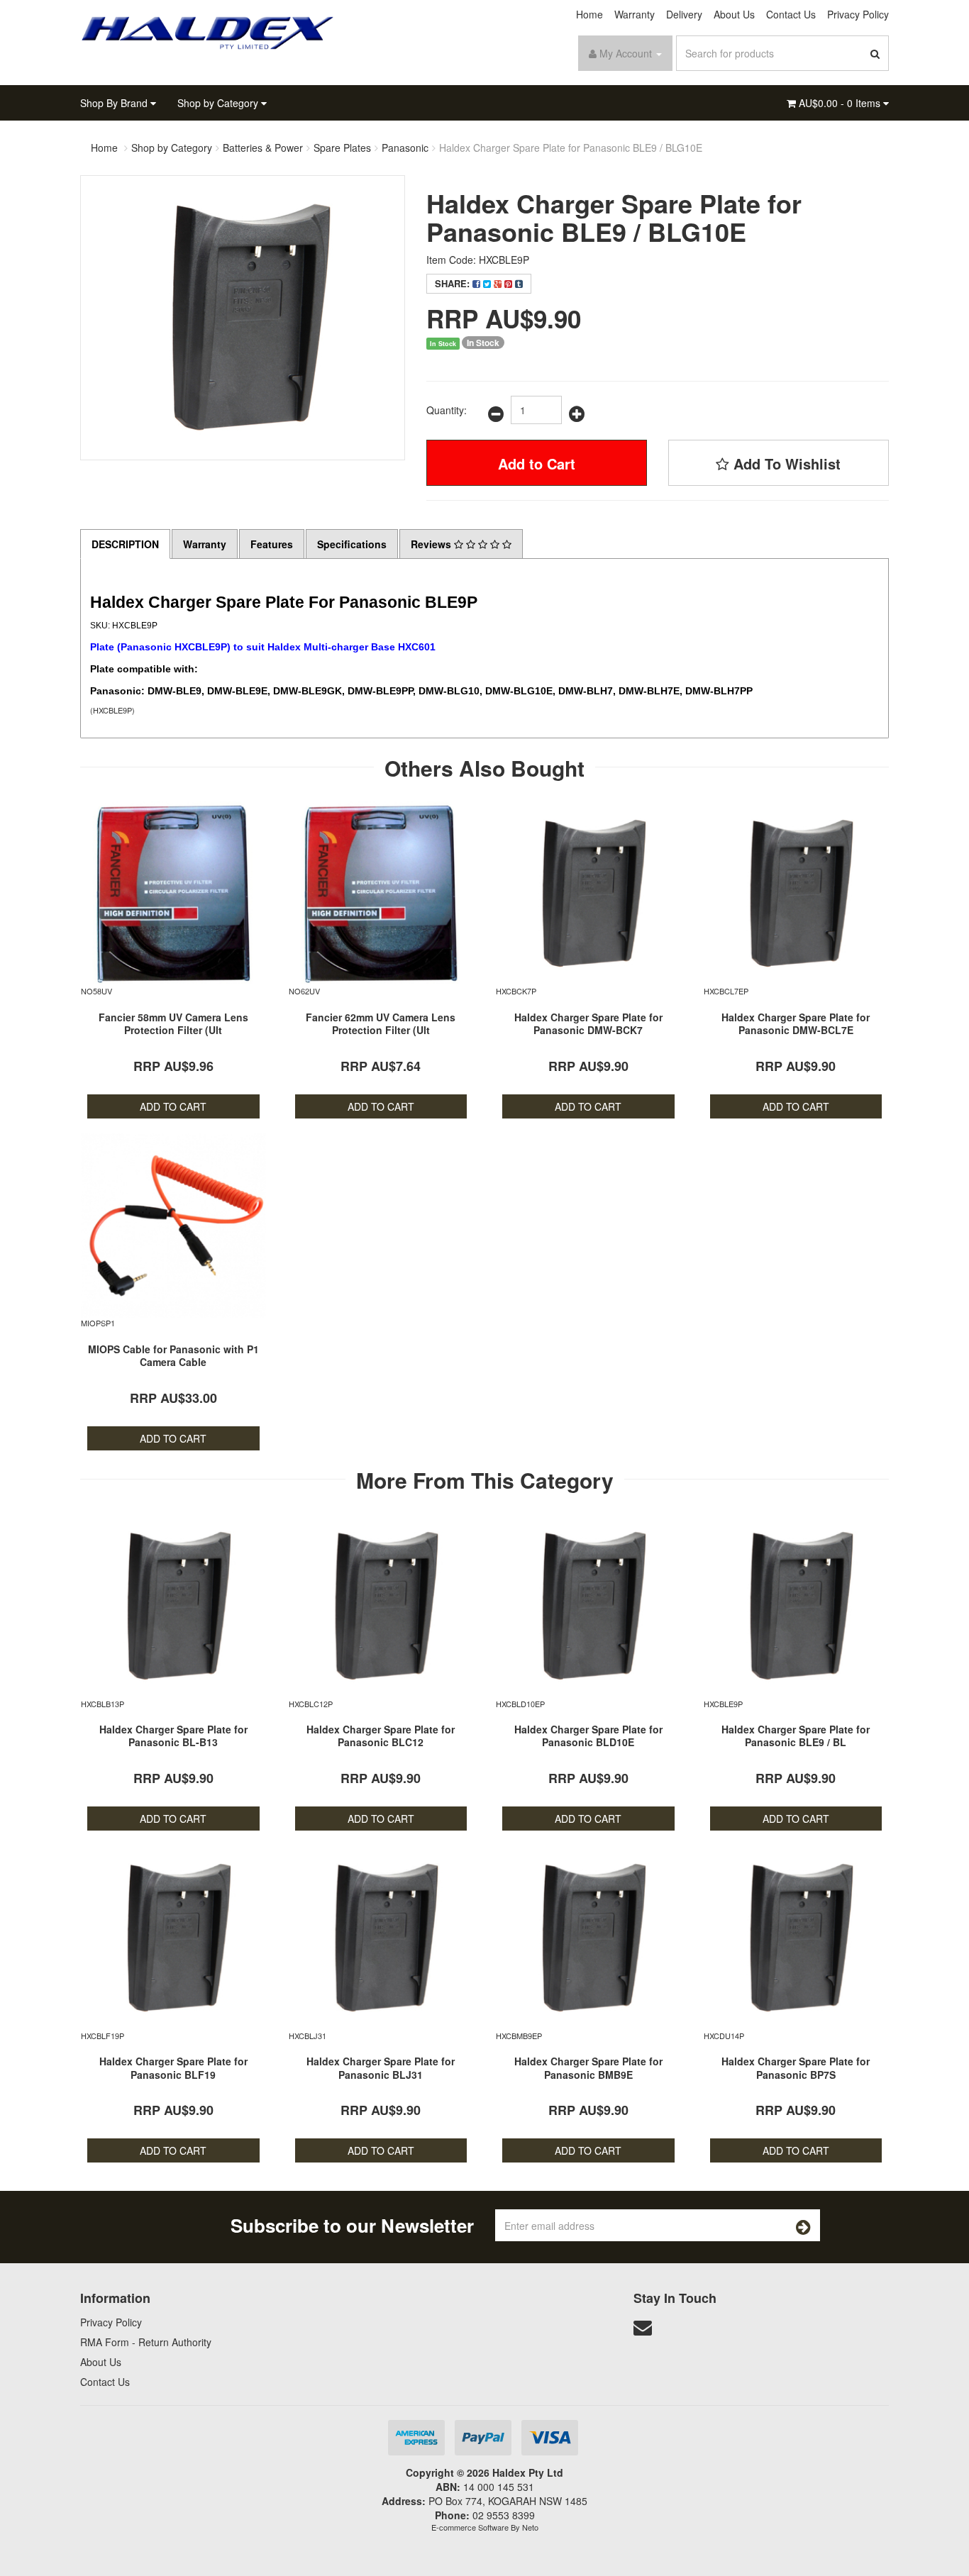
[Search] (875, 53)
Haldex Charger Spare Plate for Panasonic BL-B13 (173, 1736)
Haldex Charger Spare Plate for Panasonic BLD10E (588, 1736)
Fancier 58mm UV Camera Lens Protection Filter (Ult (173, 1023)
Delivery (684, 14)
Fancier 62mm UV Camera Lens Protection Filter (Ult (381, 1023)
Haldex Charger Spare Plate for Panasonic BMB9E (588, 2067)
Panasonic (405, 148)
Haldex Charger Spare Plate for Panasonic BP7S (796, 2067)
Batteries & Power (263, 148)
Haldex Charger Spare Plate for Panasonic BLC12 (381, 1736)
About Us (734, 14)
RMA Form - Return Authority (146, 2342)
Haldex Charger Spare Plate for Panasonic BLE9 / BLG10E (571, 148)
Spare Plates (342, 148)
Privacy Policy (858, 14)
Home (589, 14)
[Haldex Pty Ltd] (208, 31)
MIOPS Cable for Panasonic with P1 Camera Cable (173, 1355)
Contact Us (791, 14)
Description (125, 544)
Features (272, 544)
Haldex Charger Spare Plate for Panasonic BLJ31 (381, 2067)
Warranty (635, 14)
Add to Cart (537, 463)
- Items (841, 103)
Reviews (432, 544)
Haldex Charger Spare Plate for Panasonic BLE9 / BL (796, 1736)
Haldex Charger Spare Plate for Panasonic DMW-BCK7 (588, 1023)
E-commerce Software (470, 2527)
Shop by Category (219, 103)
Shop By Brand (115, 103)
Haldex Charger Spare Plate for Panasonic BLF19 (173, 2067)
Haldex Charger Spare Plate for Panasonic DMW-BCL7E (796, 1023)
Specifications (352, 544)
